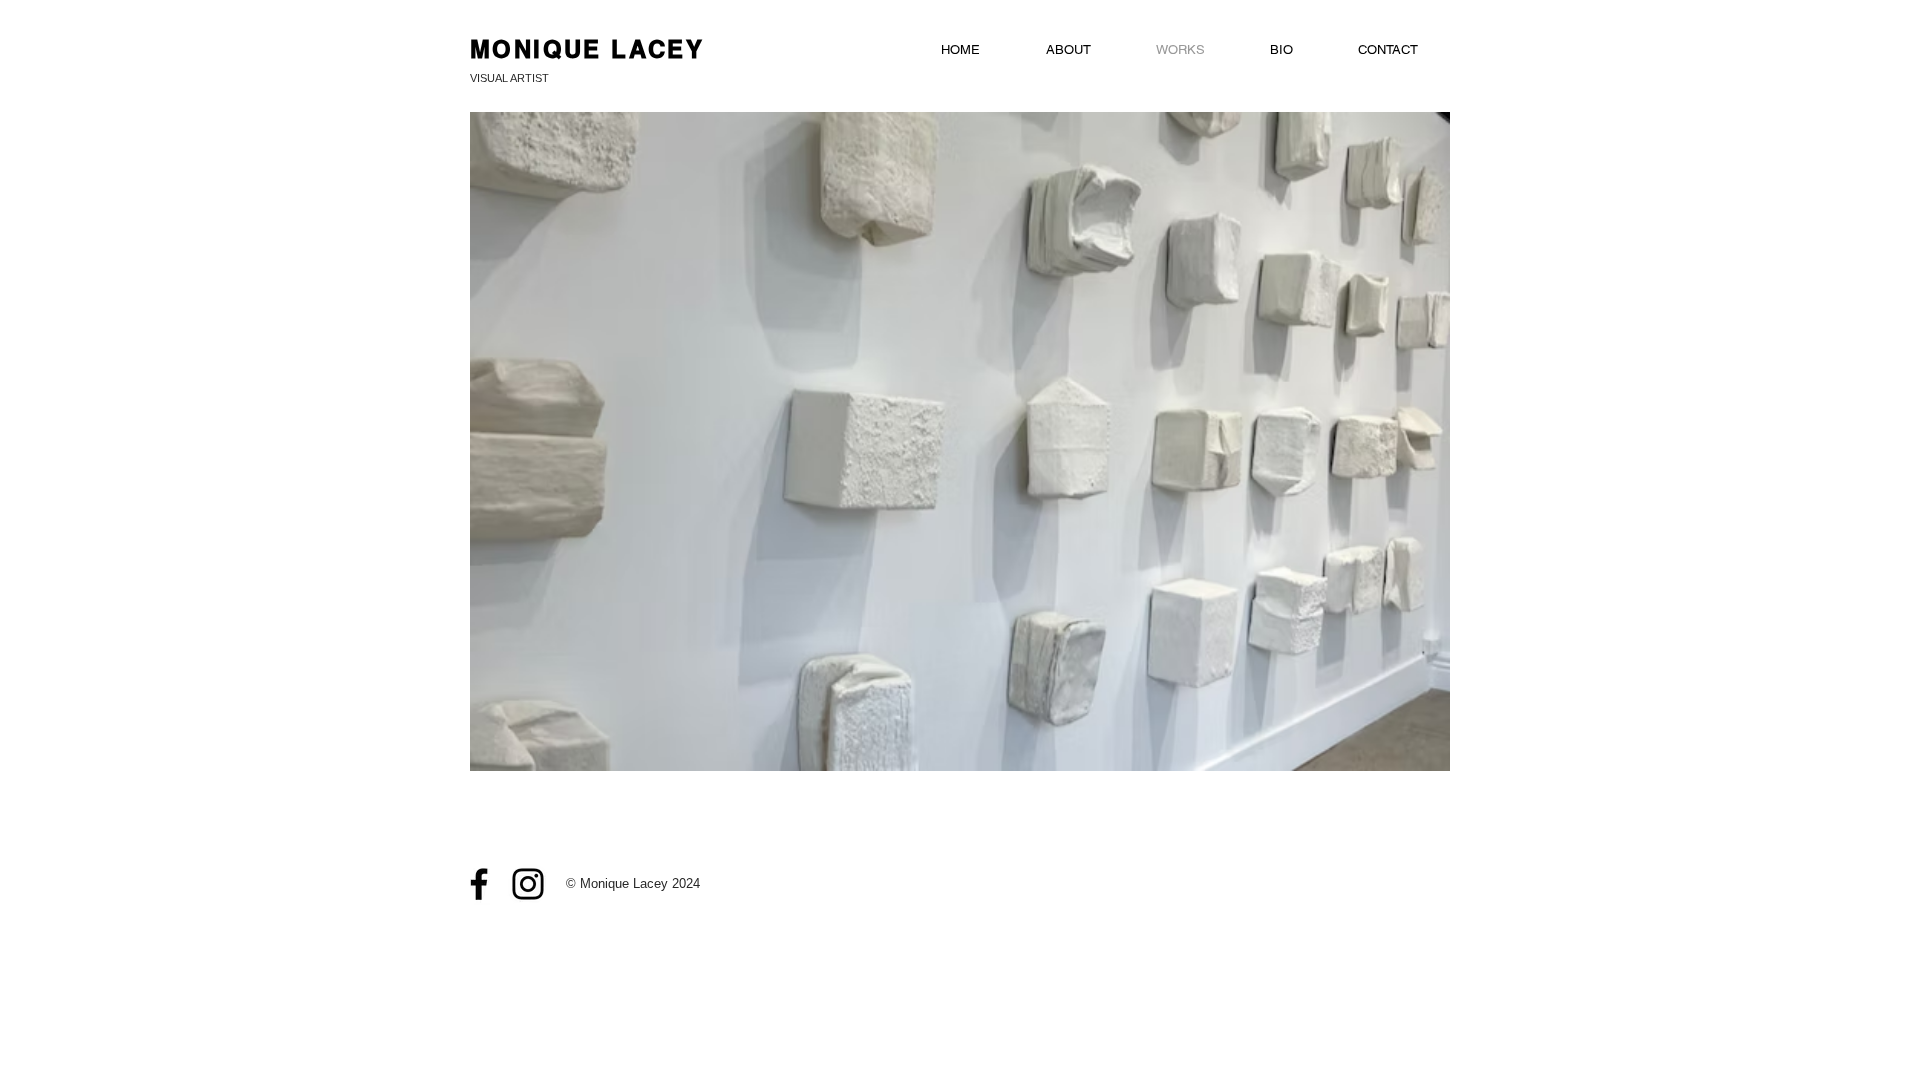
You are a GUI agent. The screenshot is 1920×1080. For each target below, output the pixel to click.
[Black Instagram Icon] (528, 884)
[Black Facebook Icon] (479, 884)
